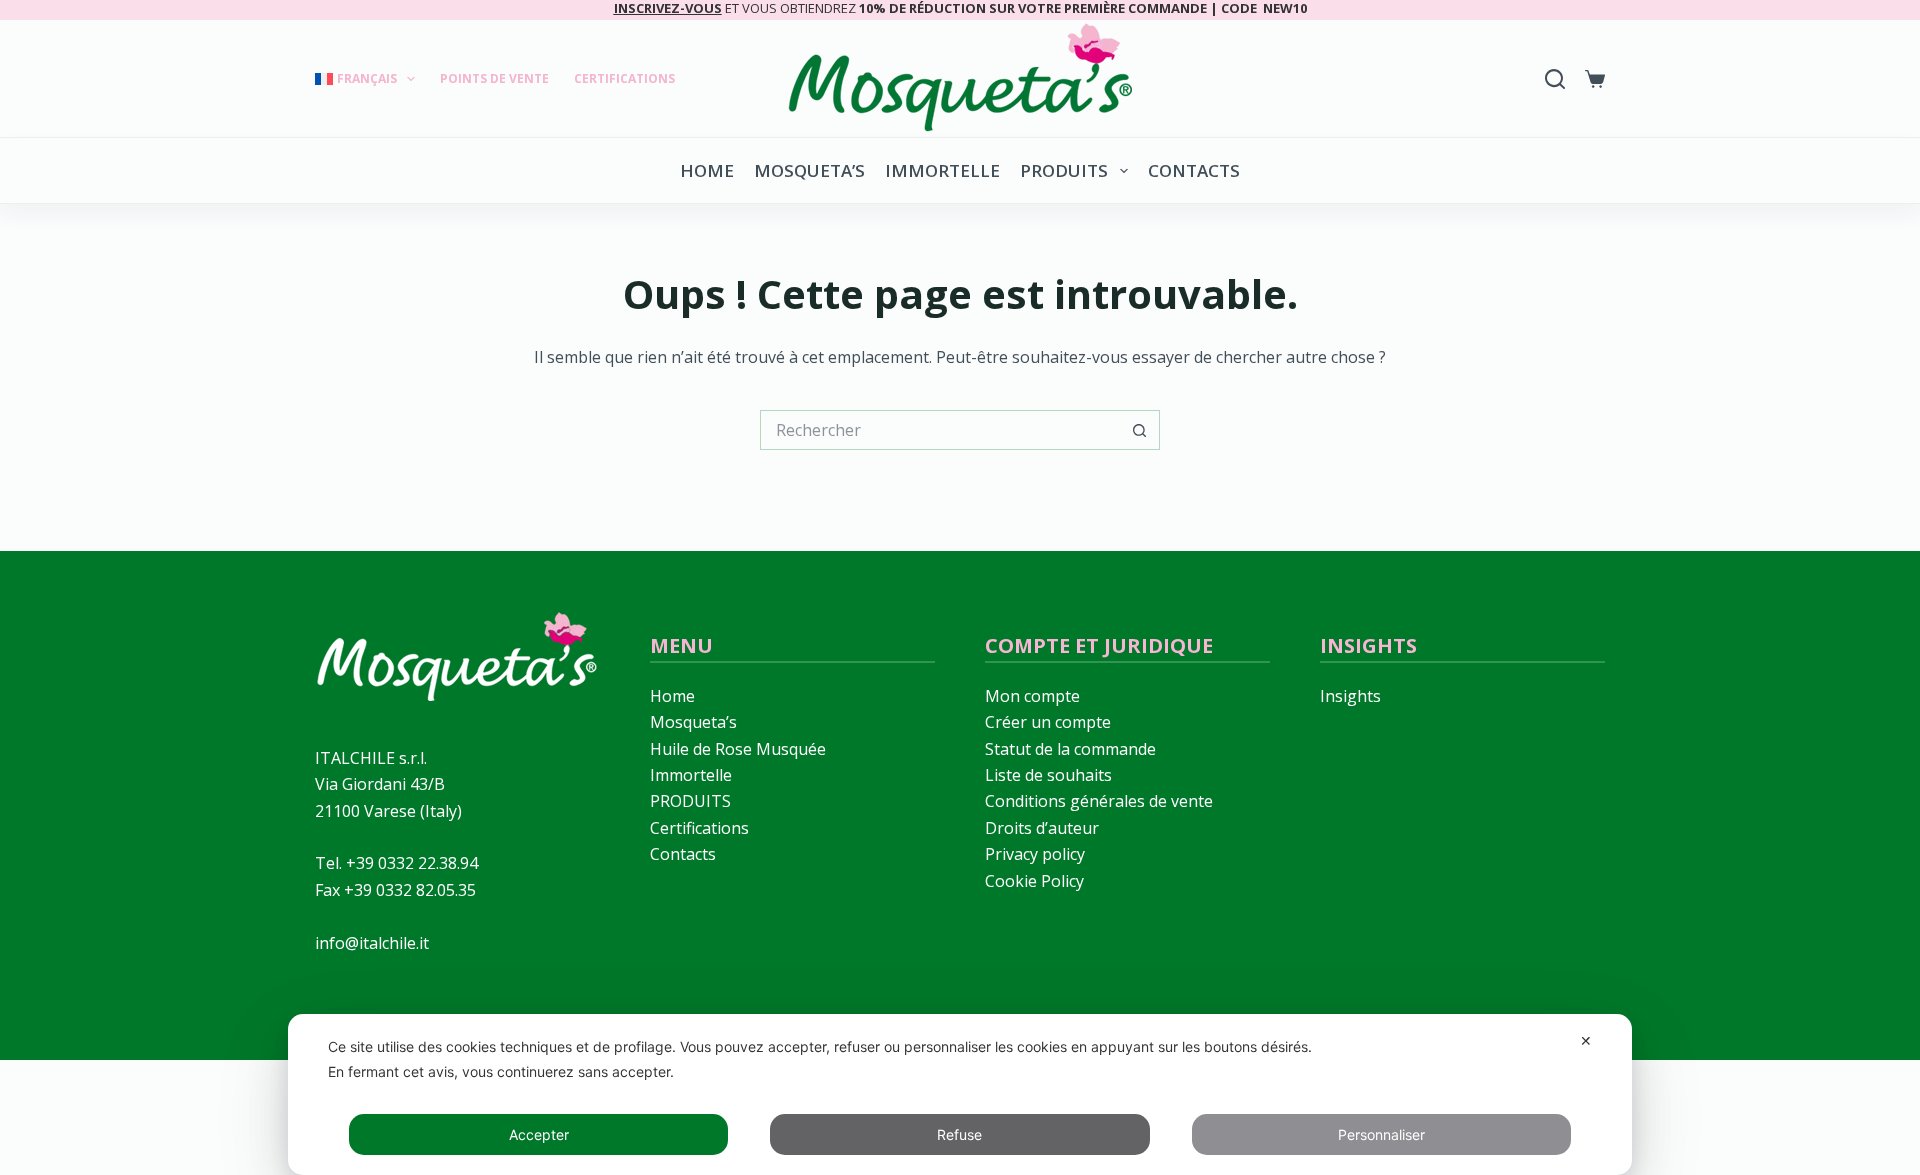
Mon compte (1032, 696)
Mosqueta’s (809, 170)
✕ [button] (1586, 1040)
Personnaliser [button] (1381, 1134)
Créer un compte (1048, 722)
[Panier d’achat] (1595, 79)
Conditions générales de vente (1099, 801)
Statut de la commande (1070, 749)
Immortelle (942, 170)
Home (707, 170)
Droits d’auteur (1042, 828)
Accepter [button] (539, 1134)
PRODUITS (1064, 170)
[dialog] (960, 1094)
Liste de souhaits (1048, 775)
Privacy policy (1035, 854)
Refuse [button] (959, 1134)
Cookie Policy (1034, 881)
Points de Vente (494, 78)
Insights (1350, 696)
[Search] (1555, 79)
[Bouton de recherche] (1140, 430)
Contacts (1194, 170)
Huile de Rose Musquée (738, 749)
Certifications (624, 78)
